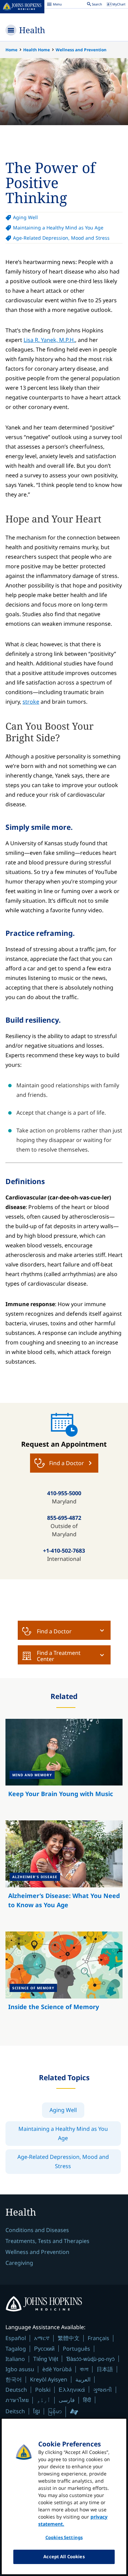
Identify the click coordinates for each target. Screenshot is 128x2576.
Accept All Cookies (64, 2557)
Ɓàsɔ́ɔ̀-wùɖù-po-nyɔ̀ (90, 2359)
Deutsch (16, 2390)
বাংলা (84, 2369)
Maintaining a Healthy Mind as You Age (58, 228)
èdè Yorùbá (57, 2369)
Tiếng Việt (46, 2359)
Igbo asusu (20, 2369)
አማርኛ (42, 2338)
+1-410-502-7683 (64, 1551)
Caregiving (19, 2263)
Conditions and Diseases (37, 2230)
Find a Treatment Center (59, 1656)
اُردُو (44, 2400)
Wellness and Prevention (81, 50)
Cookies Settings (64, 2537)
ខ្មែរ (37, 2411)
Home (11, 50)
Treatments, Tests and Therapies (47, 2241)
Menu (54, 5)
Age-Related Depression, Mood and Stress (61, 238)
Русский (44, 2348)
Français (98, 2338)
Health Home (37, 50)
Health (32, 30)
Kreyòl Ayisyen (49, 2379)
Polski (43, 2390)
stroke (31, 702)
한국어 (14, 2379)
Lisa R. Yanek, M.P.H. (49, 340)
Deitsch (15, 2411)
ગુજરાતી (103, 2390)
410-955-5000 (64, 1493)
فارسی (67, 2400)
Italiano (15, 2359)
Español (16, 2338)
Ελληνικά (72, 2389)
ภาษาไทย (17, 2400)
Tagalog (16, 2349)
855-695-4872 (64, 1518)
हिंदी (87, 2400)
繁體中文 (69, 2338)
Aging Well (25, 217)
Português (76, 2349)
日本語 (105, 2369)
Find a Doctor (54, 1631)
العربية (83, 2379)
